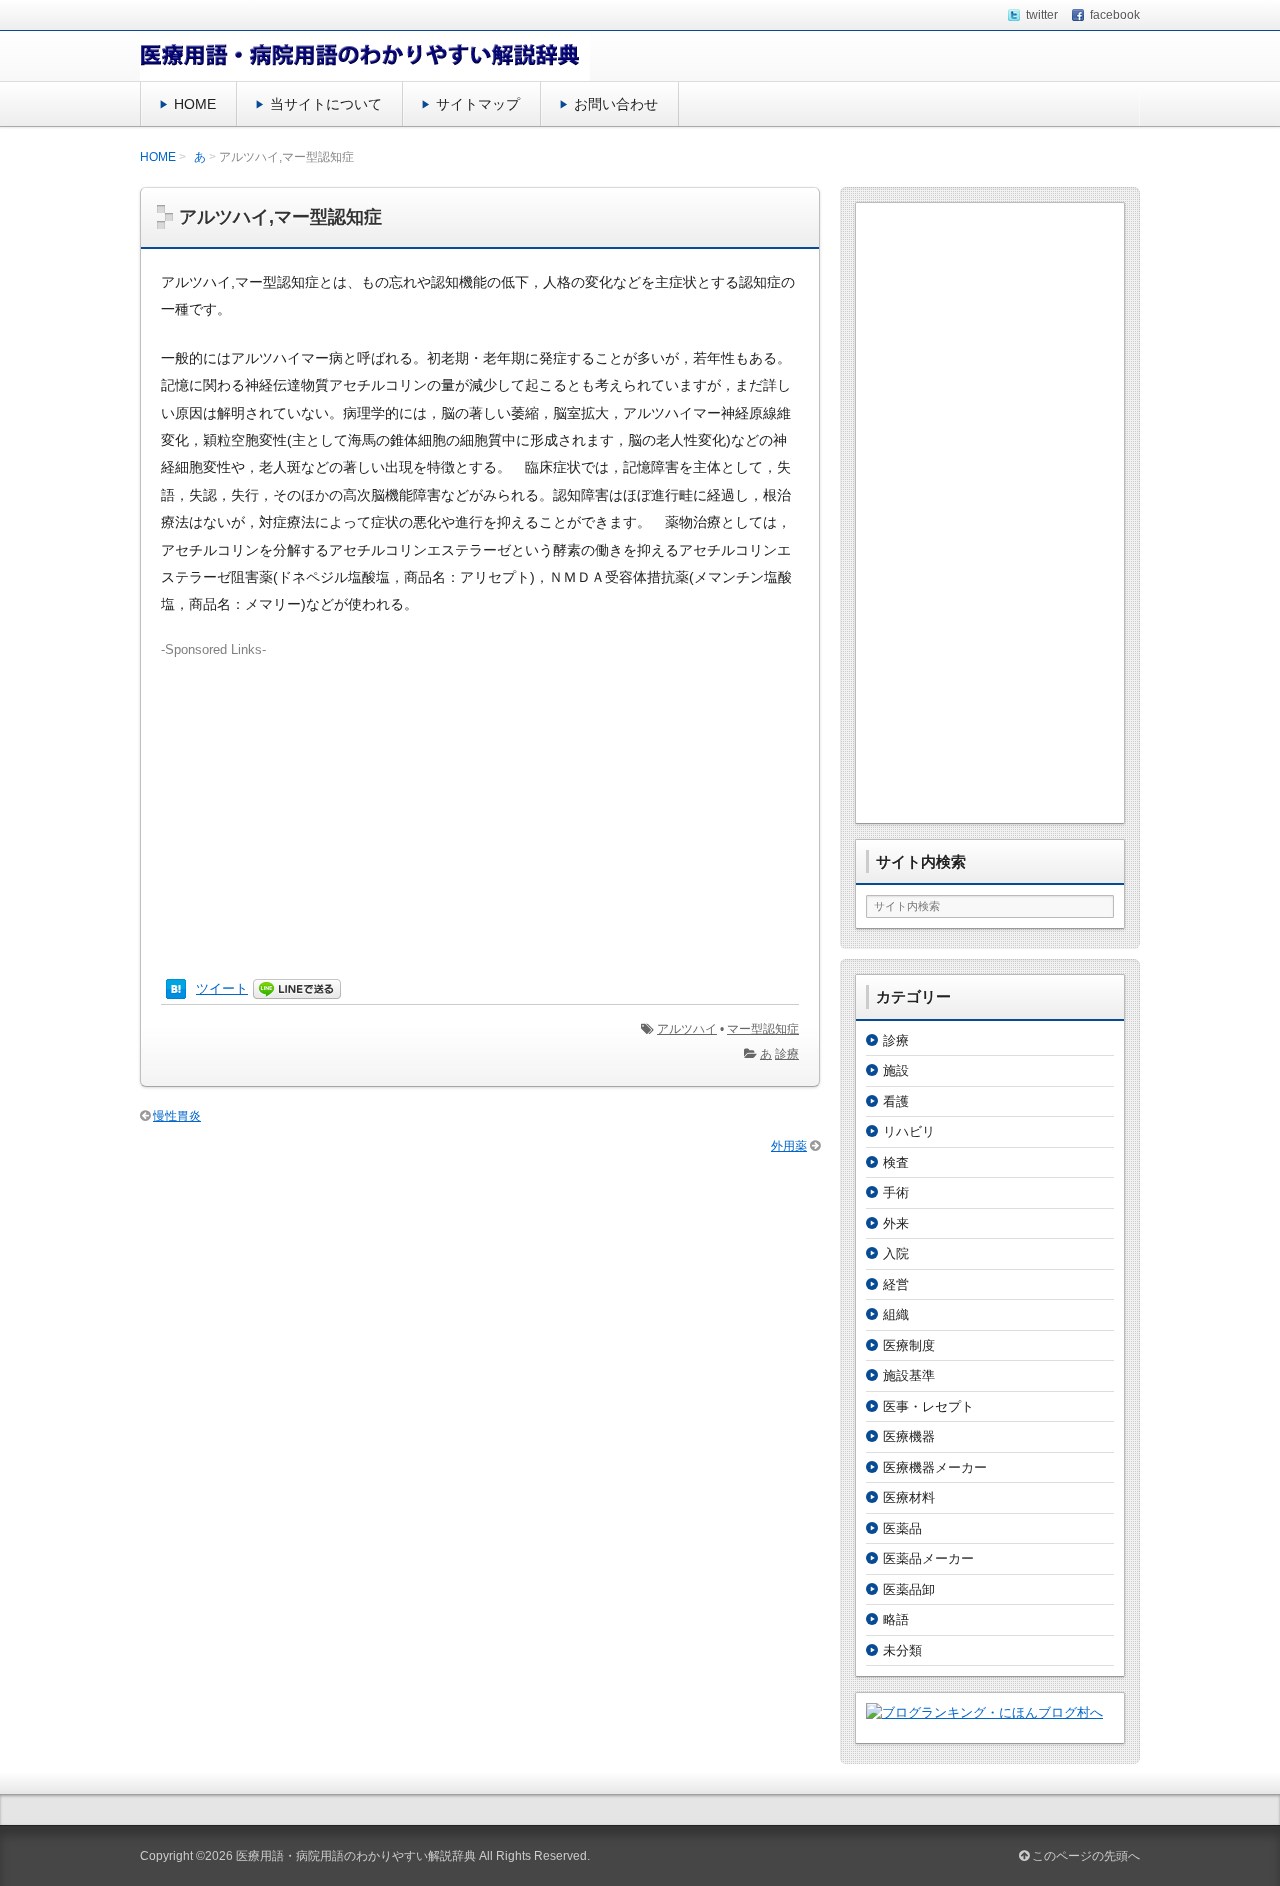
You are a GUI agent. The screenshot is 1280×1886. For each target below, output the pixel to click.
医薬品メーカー (928, 1558)
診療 (787, 1054)
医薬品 (902, 1528)
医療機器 (909, 1436)
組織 (896, 1314)
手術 (896, 1192)
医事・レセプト (928, 1406)
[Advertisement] (480, 799)
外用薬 (789, 1146)
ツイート (222, 988)
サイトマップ (478, 104)
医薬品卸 (909, 1589)
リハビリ (909, 1131)
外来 (896, 1223)
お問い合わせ (616, 104)
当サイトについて (326, 104)
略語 (896, 1619)
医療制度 (909, 1345)
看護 (896, 1101)
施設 (896, 1070)
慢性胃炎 (177, 1116)
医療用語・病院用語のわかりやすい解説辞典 (356, 1856)
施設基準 (909, 1375)
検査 (896, 1162)
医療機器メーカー (935, 1467)
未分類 (902, 1650)
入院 (896, 1253)
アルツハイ (687, 1029)
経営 (896, 1284)
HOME (195, 104)
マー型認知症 (763, 1029)
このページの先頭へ (1084, 1856)
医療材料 (909, 1497)
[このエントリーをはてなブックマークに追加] (176, 989)
